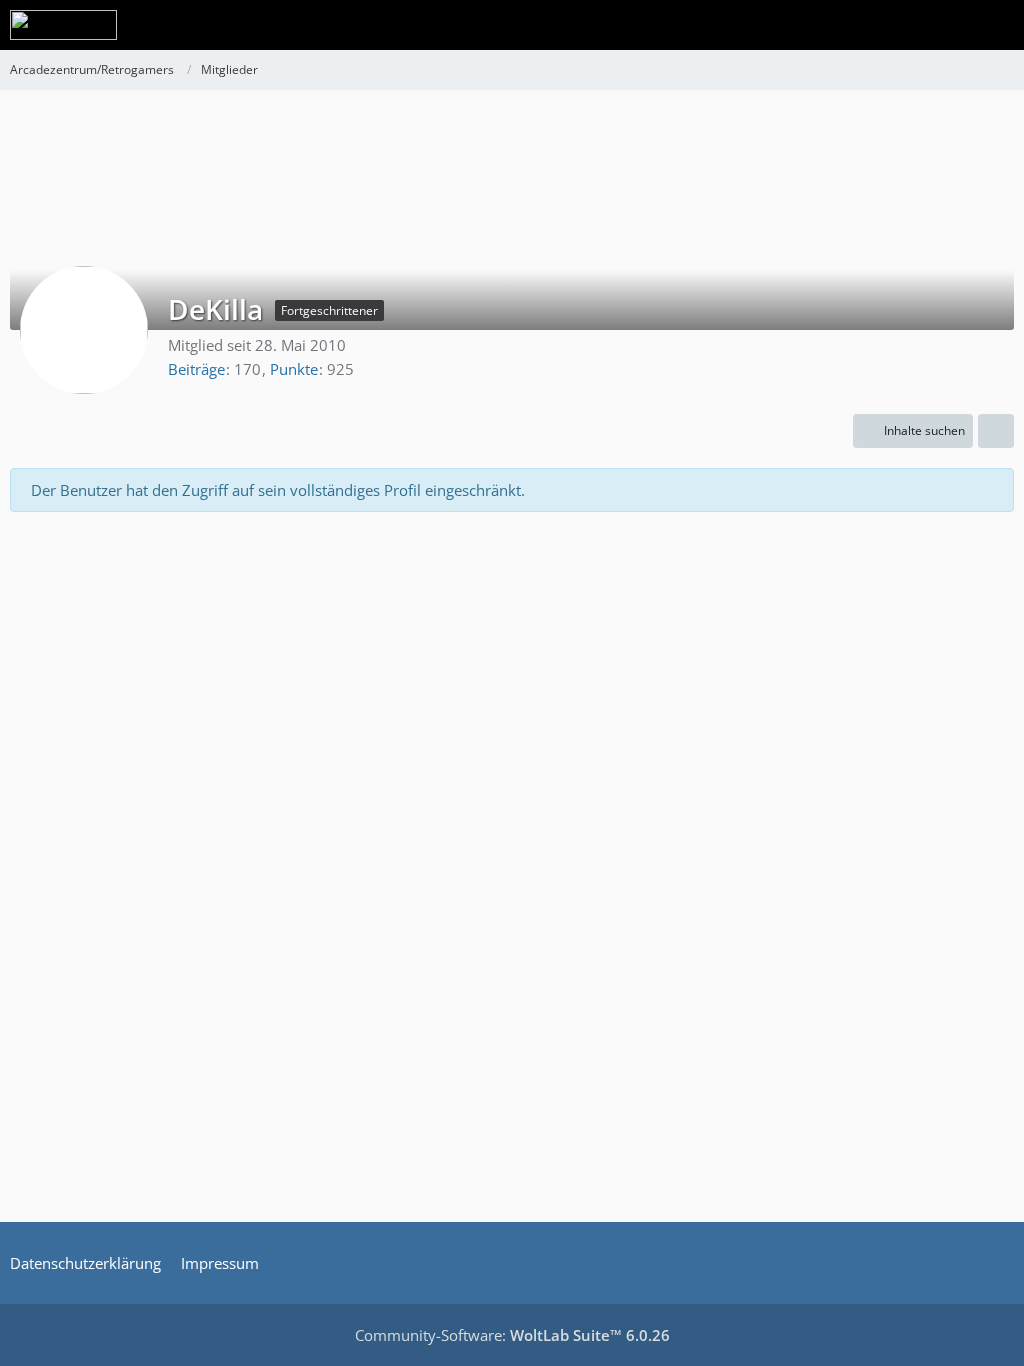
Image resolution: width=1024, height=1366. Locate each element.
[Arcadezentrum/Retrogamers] (63, 25)
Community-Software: (512, 1335)
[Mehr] (996, 431)
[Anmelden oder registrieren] (948, 25)
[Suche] (898, 25)
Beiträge (196, 369)
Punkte (294, 369)
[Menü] (998, 25)
